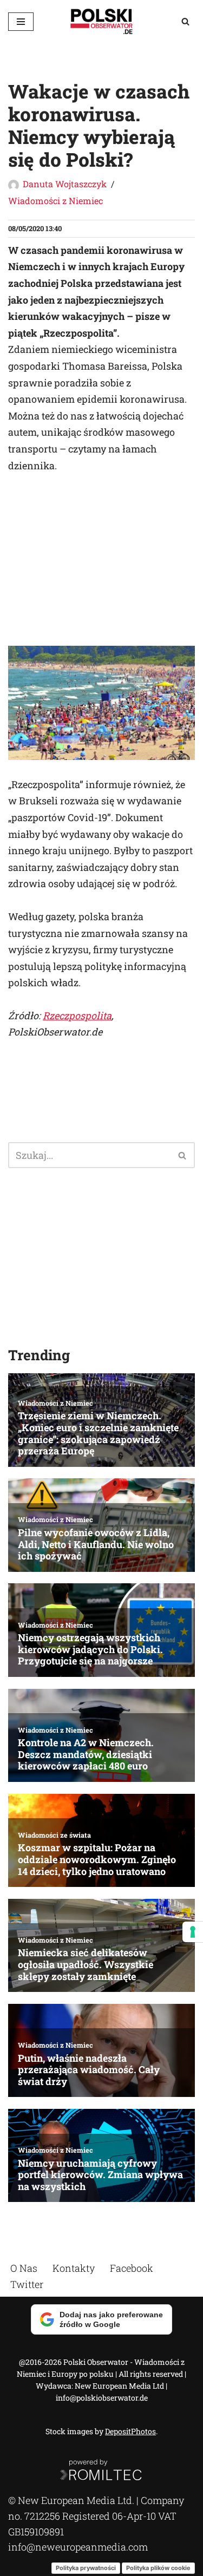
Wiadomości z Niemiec (55, 201)
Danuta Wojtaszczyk (65, 184)
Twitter (27, 2284)
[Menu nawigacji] (21, 22)
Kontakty (74, 2268)
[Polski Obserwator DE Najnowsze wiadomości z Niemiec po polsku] (102, 21)
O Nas (24, 2268)
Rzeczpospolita (77, 1015)
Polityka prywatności (86, 2567)
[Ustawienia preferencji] (193, 1932)
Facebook (132, 2268)
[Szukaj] (185, 21)
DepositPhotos (130, 2431)
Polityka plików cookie (158, 2567)
